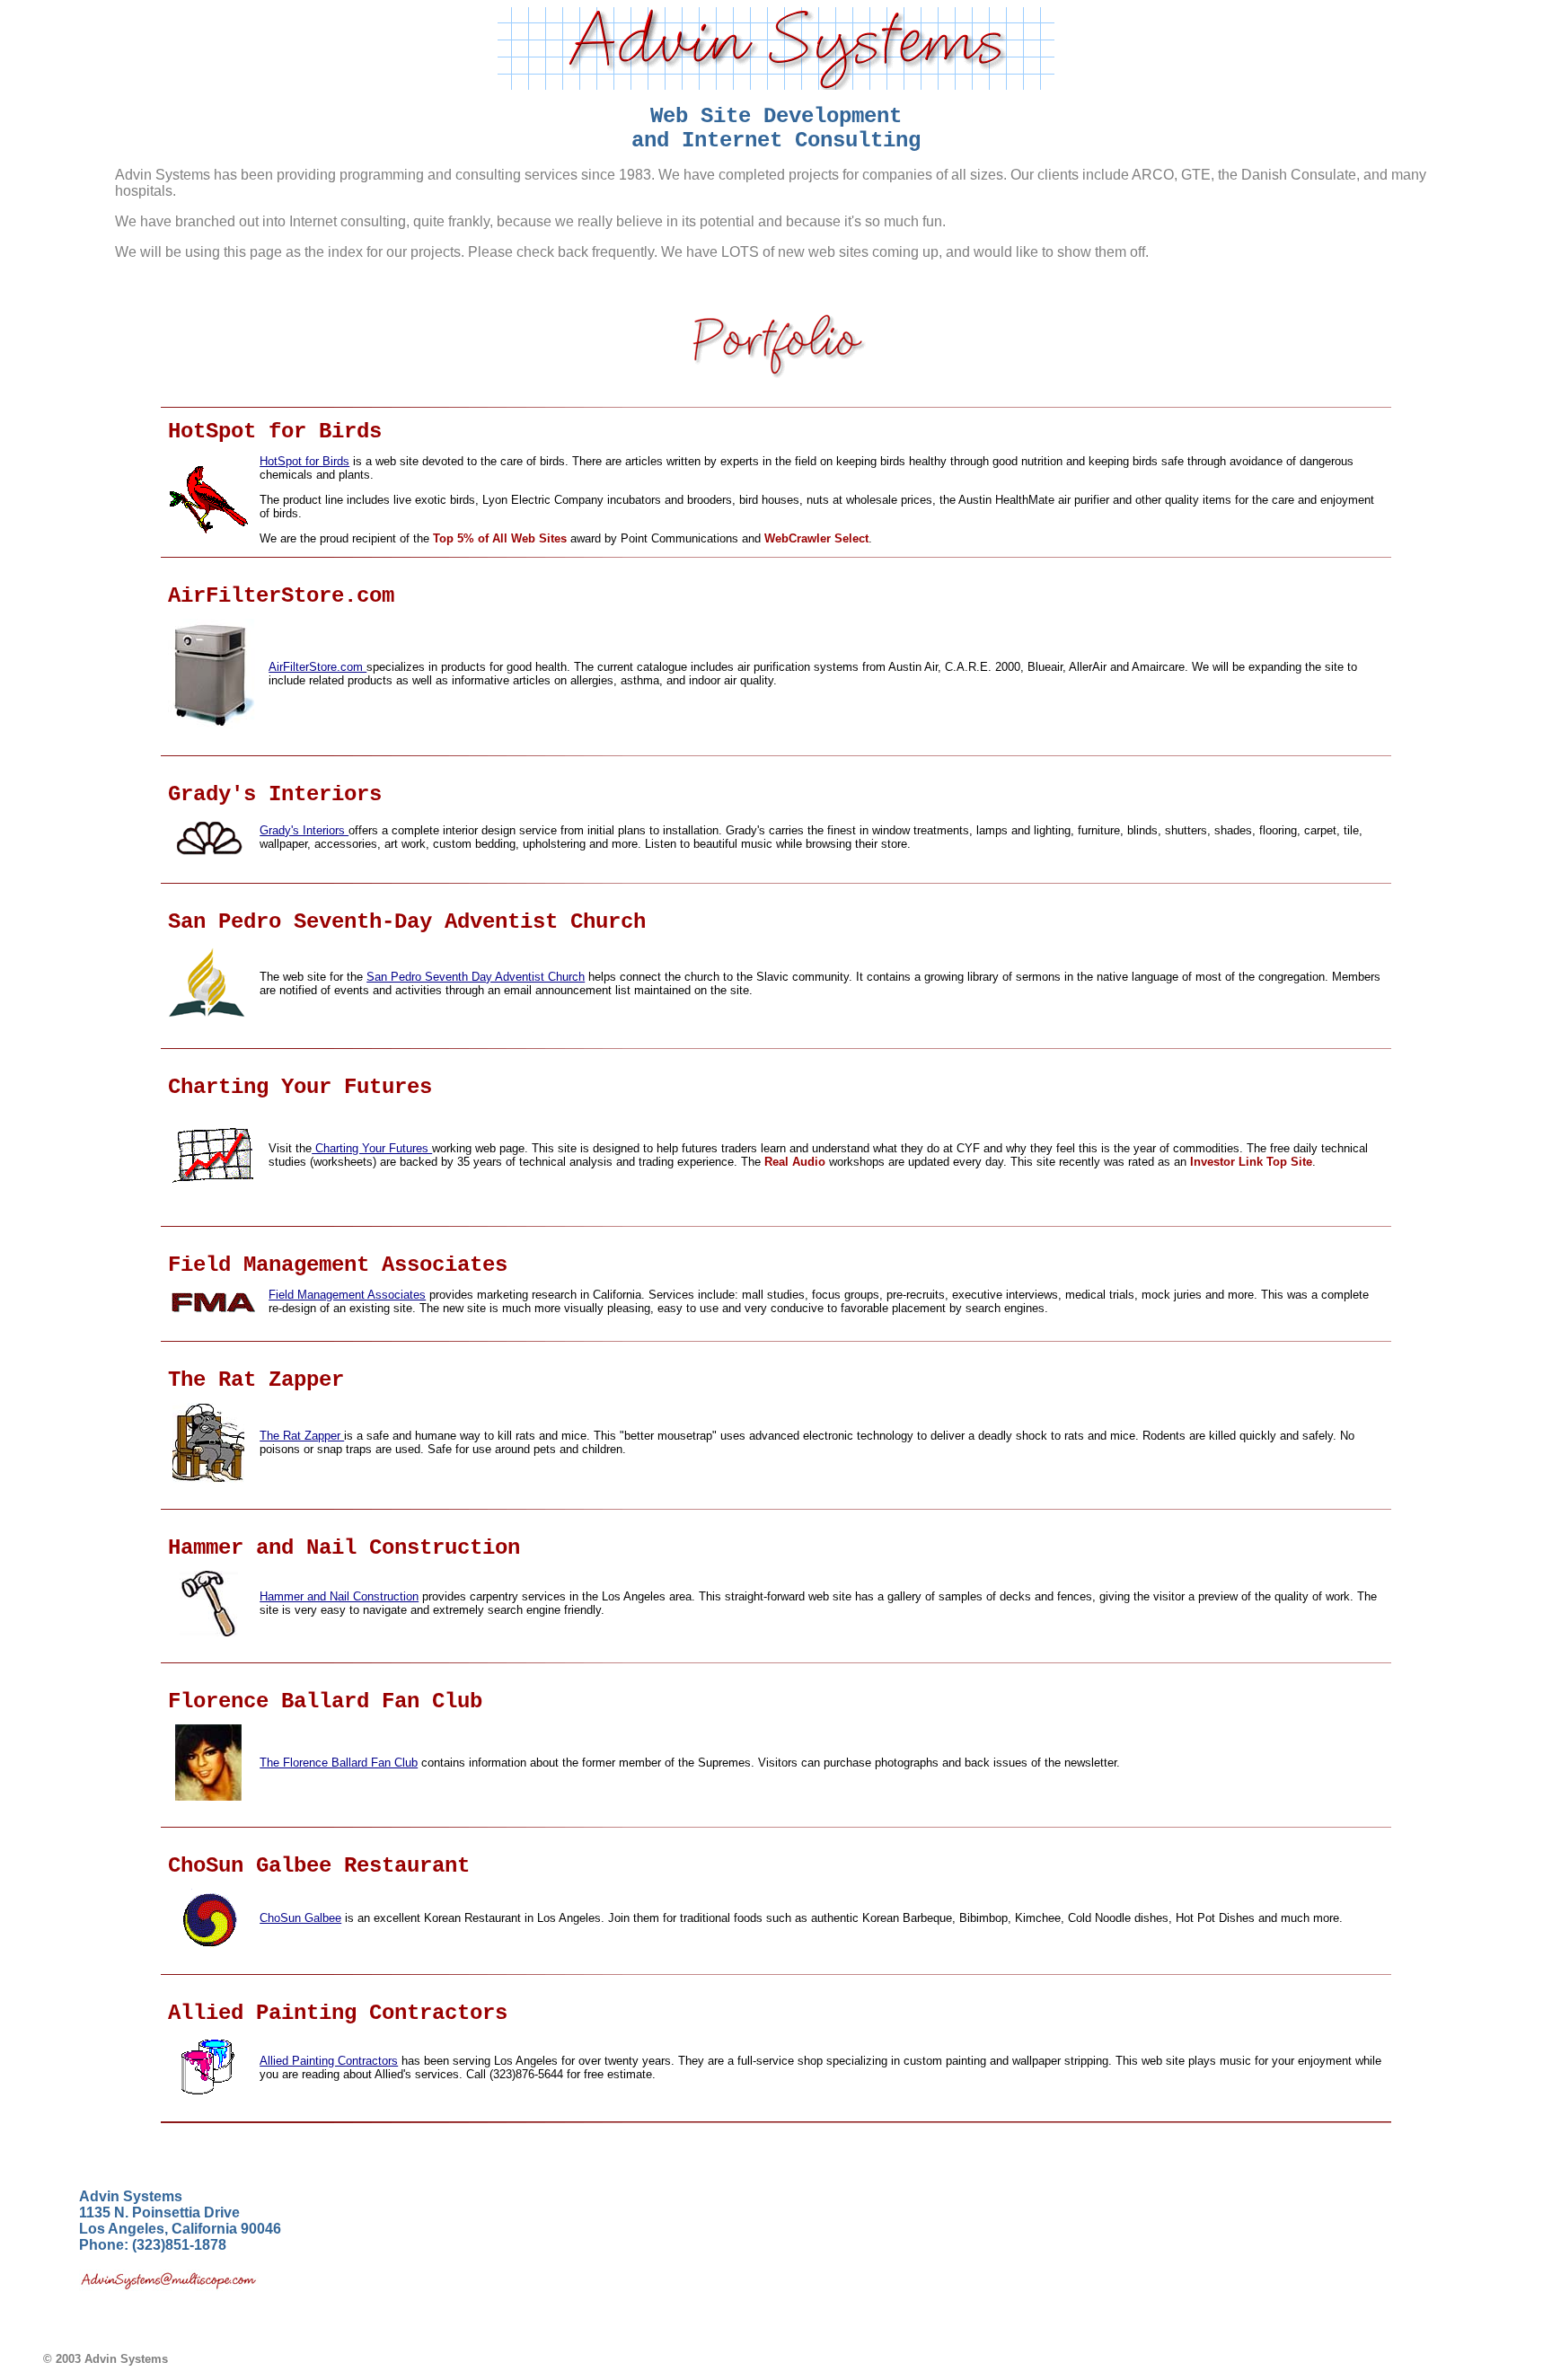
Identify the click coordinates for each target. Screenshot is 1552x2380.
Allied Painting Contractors (329, 2061)
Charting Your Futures (372, 1148)
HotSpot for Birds (304, 461)
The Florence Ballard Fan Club (339, 1763)
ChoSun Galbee (300, 1918)
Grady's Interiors (304, 830)
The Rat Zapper (302, 1436)
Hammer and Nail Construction (339, 1596)
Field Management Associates (347, 1295)
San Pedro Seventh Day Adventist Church (476, 977)
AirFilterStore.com (317, 667)
